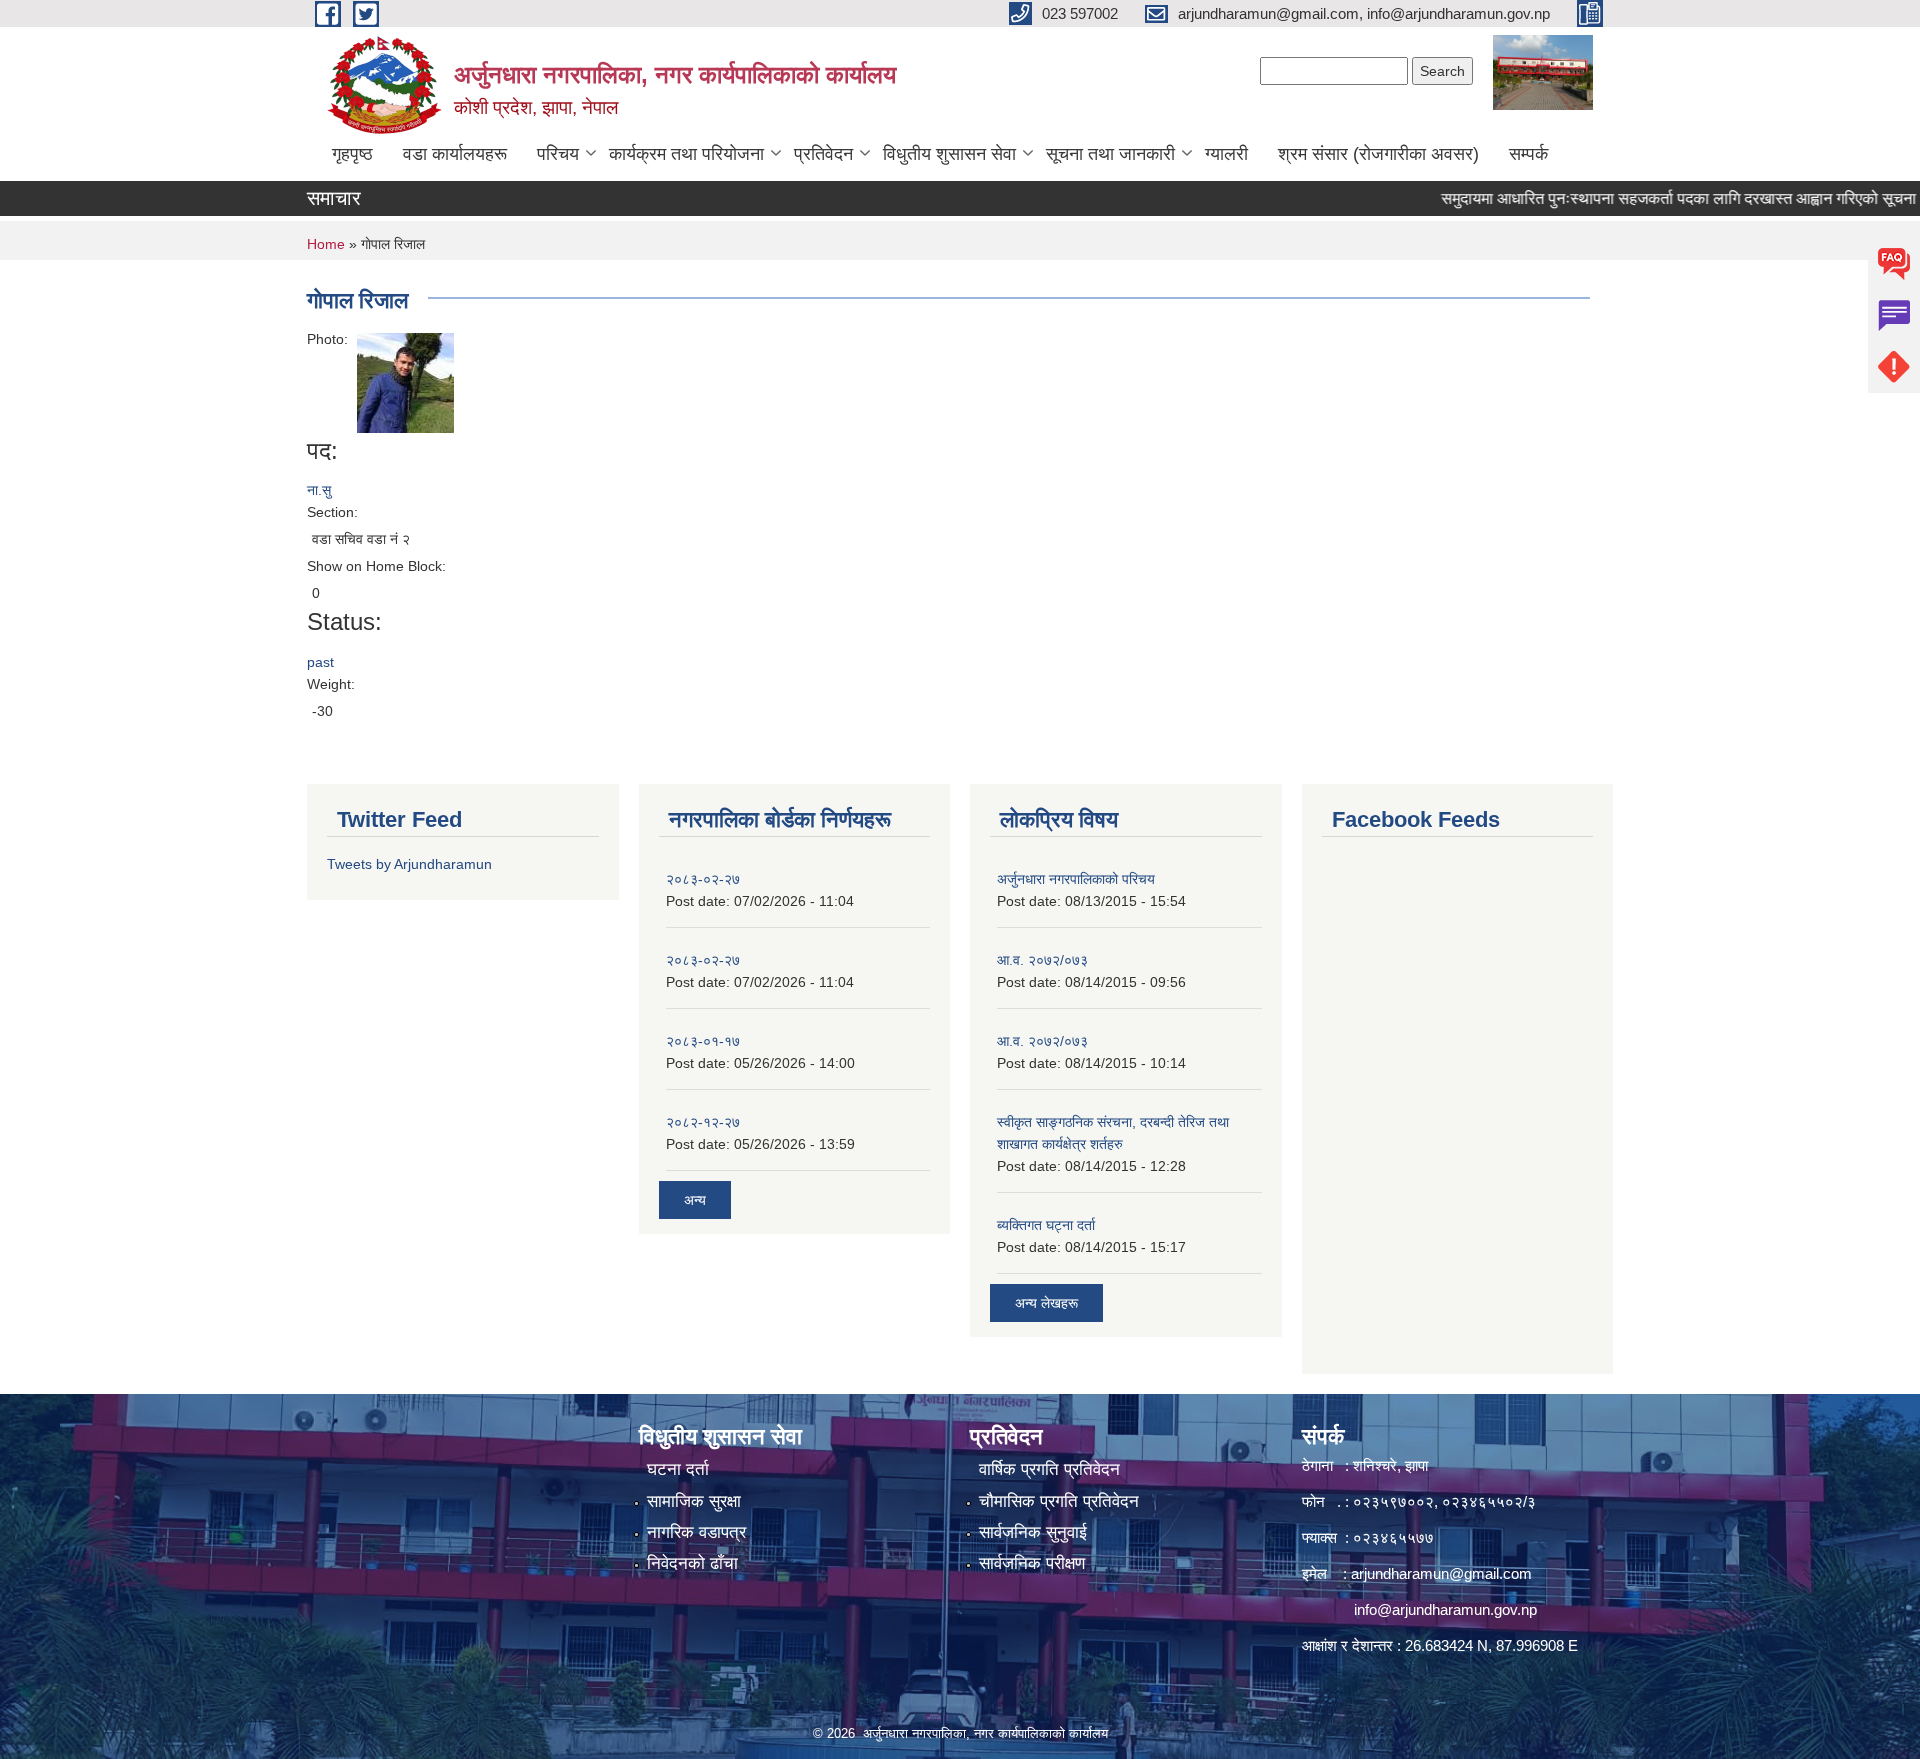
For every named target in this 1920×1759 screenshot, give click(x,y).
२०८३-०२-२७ (703, 879)
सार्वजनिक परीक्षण (1032, 1563)
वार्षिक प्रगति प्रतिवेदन (1049, 1469)
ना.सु (319, 490)
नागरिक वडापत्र (696, 1532)
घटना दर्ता (678, 1469)
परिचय (558, 154)
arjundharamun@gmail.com (1441, 1573)
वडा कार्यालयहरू (455, 154)
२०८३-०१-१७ (703, 1041)
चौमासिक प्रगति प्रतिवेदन (1059, 1501)
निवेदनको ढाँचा (692, 1563)
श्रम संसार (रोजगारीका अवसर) (1378, 154)
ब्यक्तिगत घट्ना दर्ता (1046, 1225)
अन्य (695, 1200)
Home (326, 244)
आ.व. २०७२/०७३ (1042, 960)
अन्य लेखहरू (1046, 1303)
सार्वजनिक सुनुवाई (1033, 1532)
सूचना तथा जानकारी (1110, 154)
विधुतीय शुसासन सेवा (949, 154)
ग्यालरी (1226, 154)
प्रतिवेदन (823, 154)
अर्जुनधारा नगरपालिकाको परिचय (1076, 879)
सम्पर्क (1528, 154)
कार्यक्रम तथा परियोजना (686, 154)
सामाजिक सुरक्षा (694, 1501)
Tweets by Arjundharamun (409, 864)
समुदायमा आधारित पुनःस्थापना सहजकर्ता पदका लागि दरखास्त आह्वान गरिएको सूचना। (1649, 198)
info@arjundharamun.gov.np (1445, 1609)
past (320, 662)
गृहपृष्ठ (352, 154)
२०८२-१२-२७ (703, 1122)
